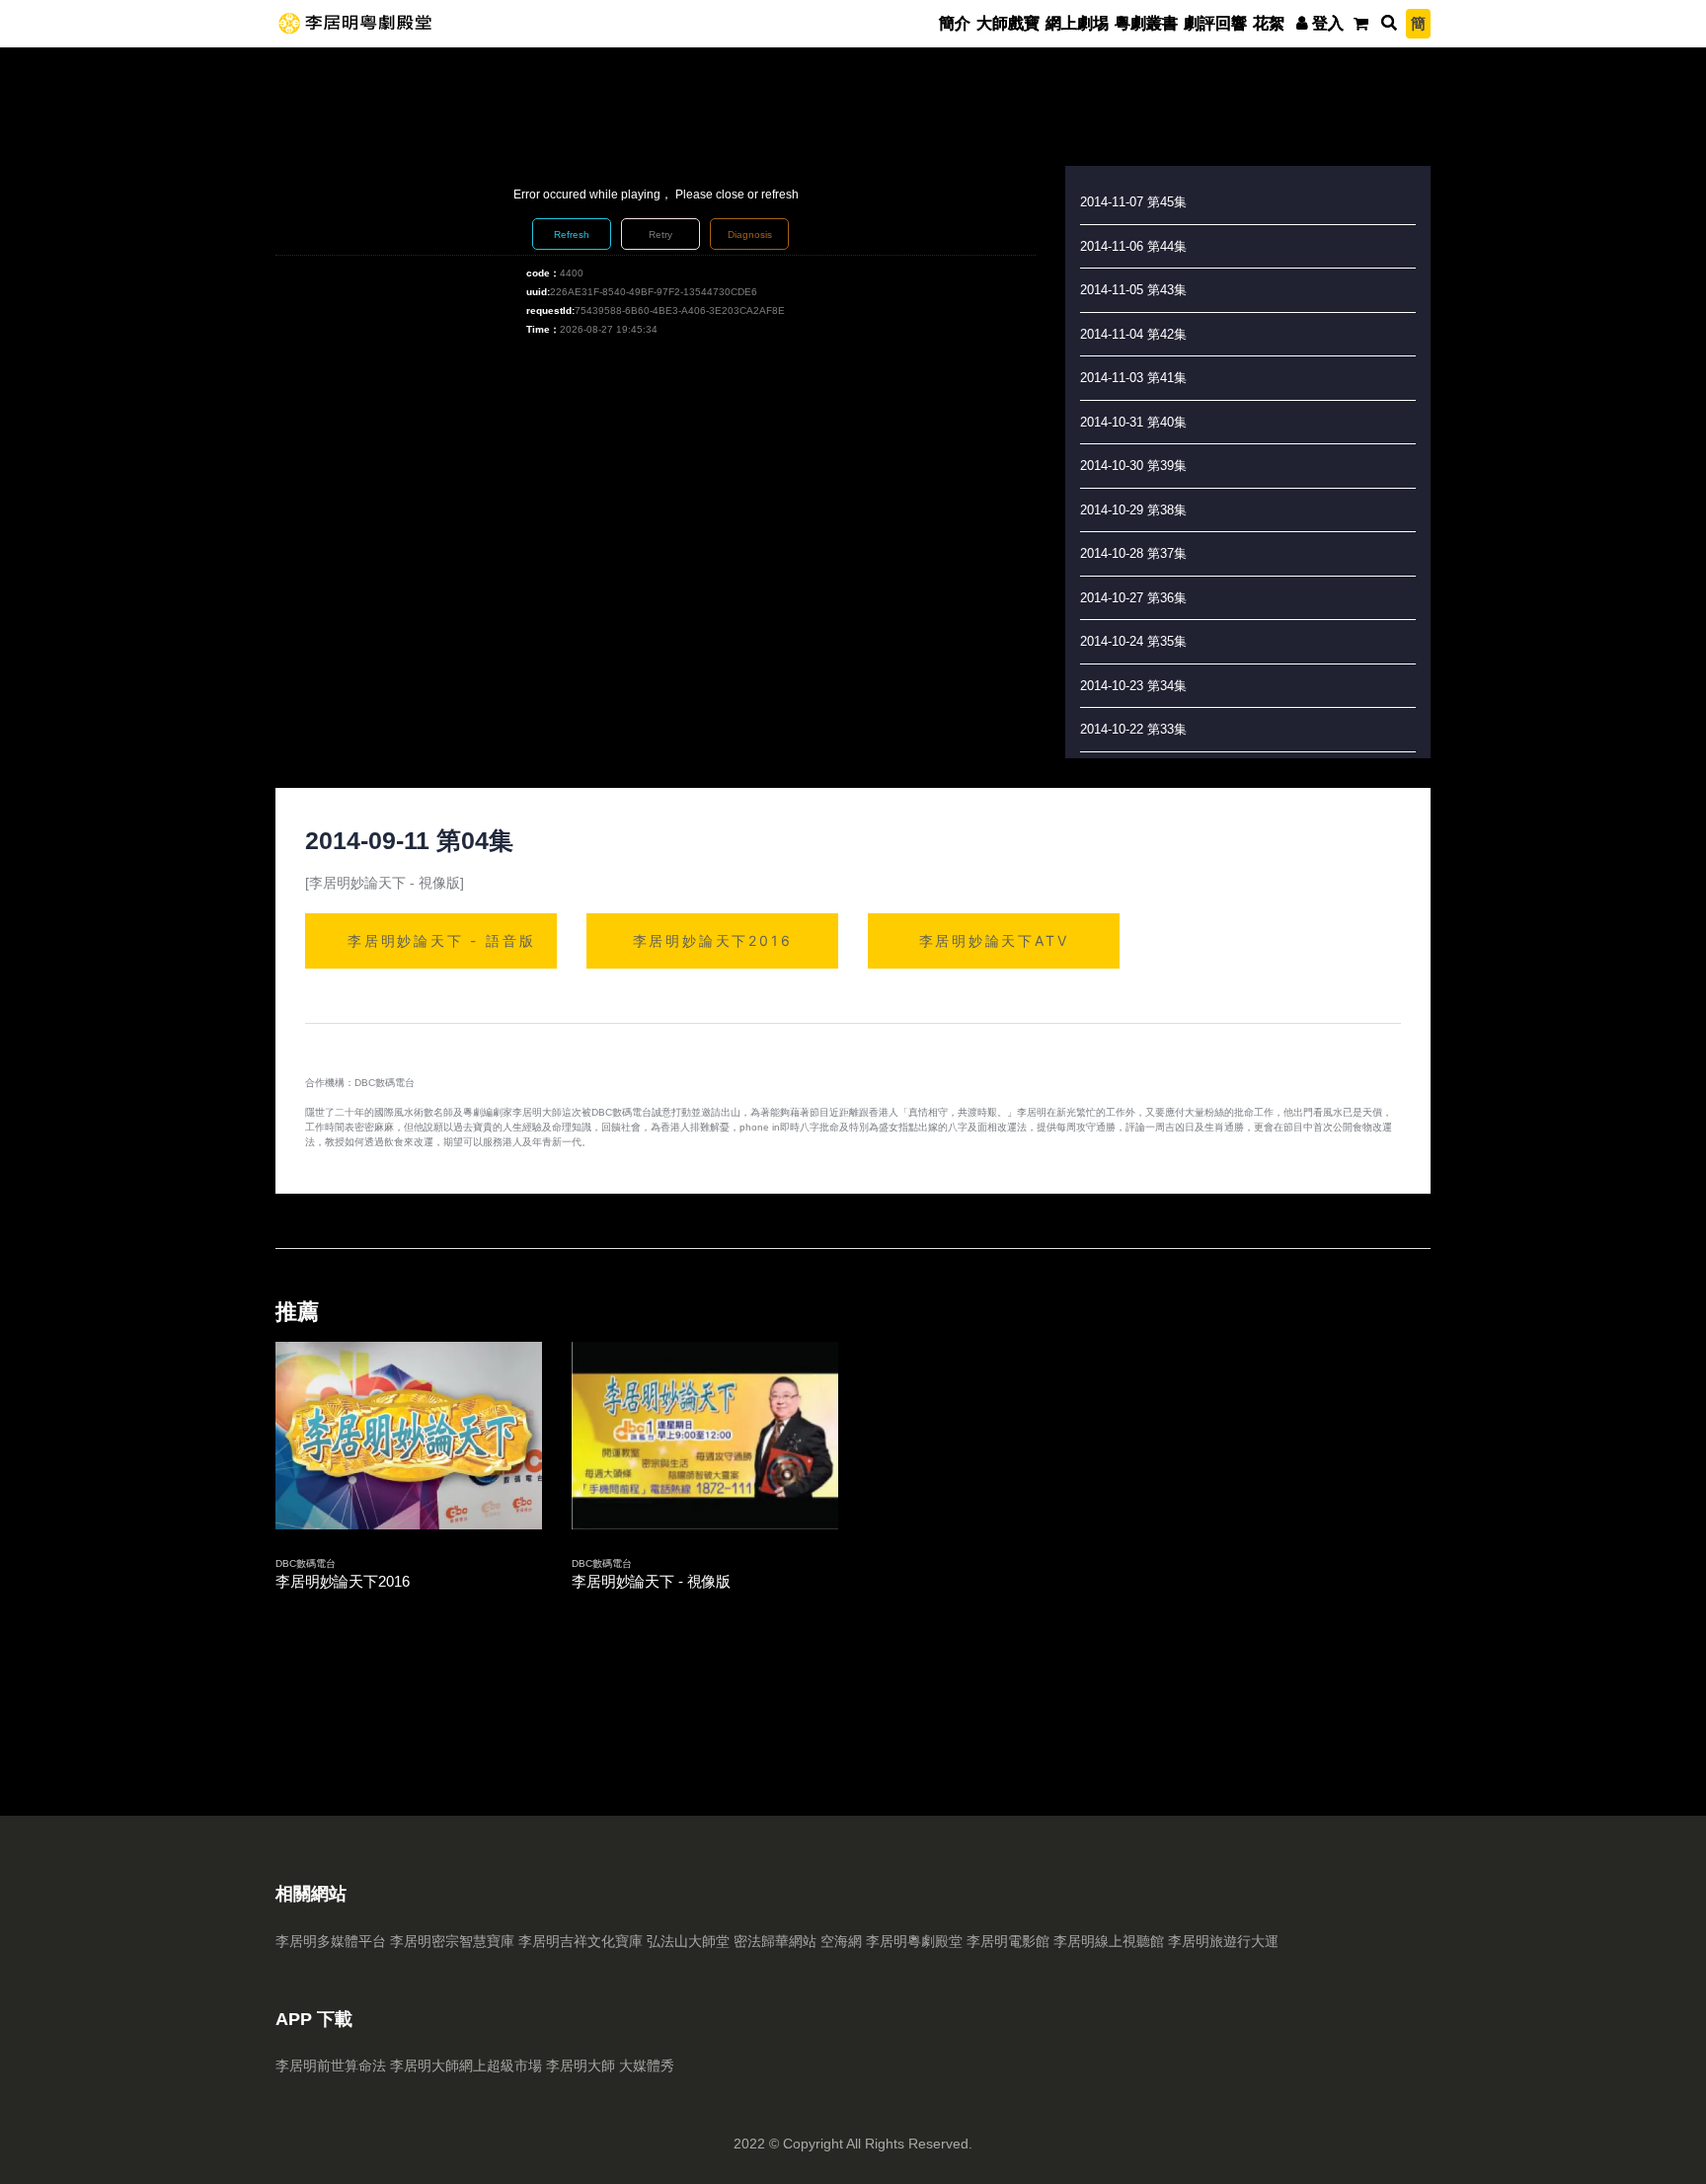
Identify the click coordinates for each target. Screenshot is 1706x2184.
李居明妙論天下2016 (713, 940)
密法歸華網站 (775, 1941)
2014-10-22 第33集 (1133, 729)
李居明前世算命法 (331, 2066)
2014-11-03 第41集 (1133, 378)
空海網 (841, 1941)
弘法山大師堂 (688, 1941)
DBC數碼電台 (306, 1563)
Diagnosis (750, 234)
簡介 (955, 23)
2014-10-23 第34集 (1133, 686)
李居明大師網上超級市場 (466, 2066)
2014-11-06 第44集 (1133, 246)
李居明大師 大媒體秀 (610, 2066)
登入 (1328, 23)
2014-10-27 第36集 (1133, 598)
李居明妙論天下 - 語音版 (441, 940)
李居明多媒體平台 (331, 1941)
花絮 (1269, 23)
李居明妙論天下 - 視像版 (651, 1581)
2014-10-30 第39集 (1133, 466)
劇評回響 (1215, 23)
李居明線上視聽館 (1109, 1941)
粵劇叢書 (1146, 23)
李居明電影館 (1008, 1941)
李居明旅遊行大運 (1223, 1941)
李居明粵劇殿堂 (914, 1941)
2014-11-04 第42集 (1133, 334)
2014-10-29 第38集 (1133, 510)
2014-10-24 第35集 (1133, 641)
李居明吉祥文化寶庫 (581, 1941)
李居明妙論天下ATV (994, 940)
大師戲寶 (1008, 23)
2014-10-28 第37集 (1133, 553)
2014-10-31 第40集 (1133, 422)
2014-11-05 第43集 (1133, 290)
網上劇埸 (1077, 23)
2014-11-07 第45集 (1133, 202)
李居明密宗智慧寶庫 (452, 1941)
